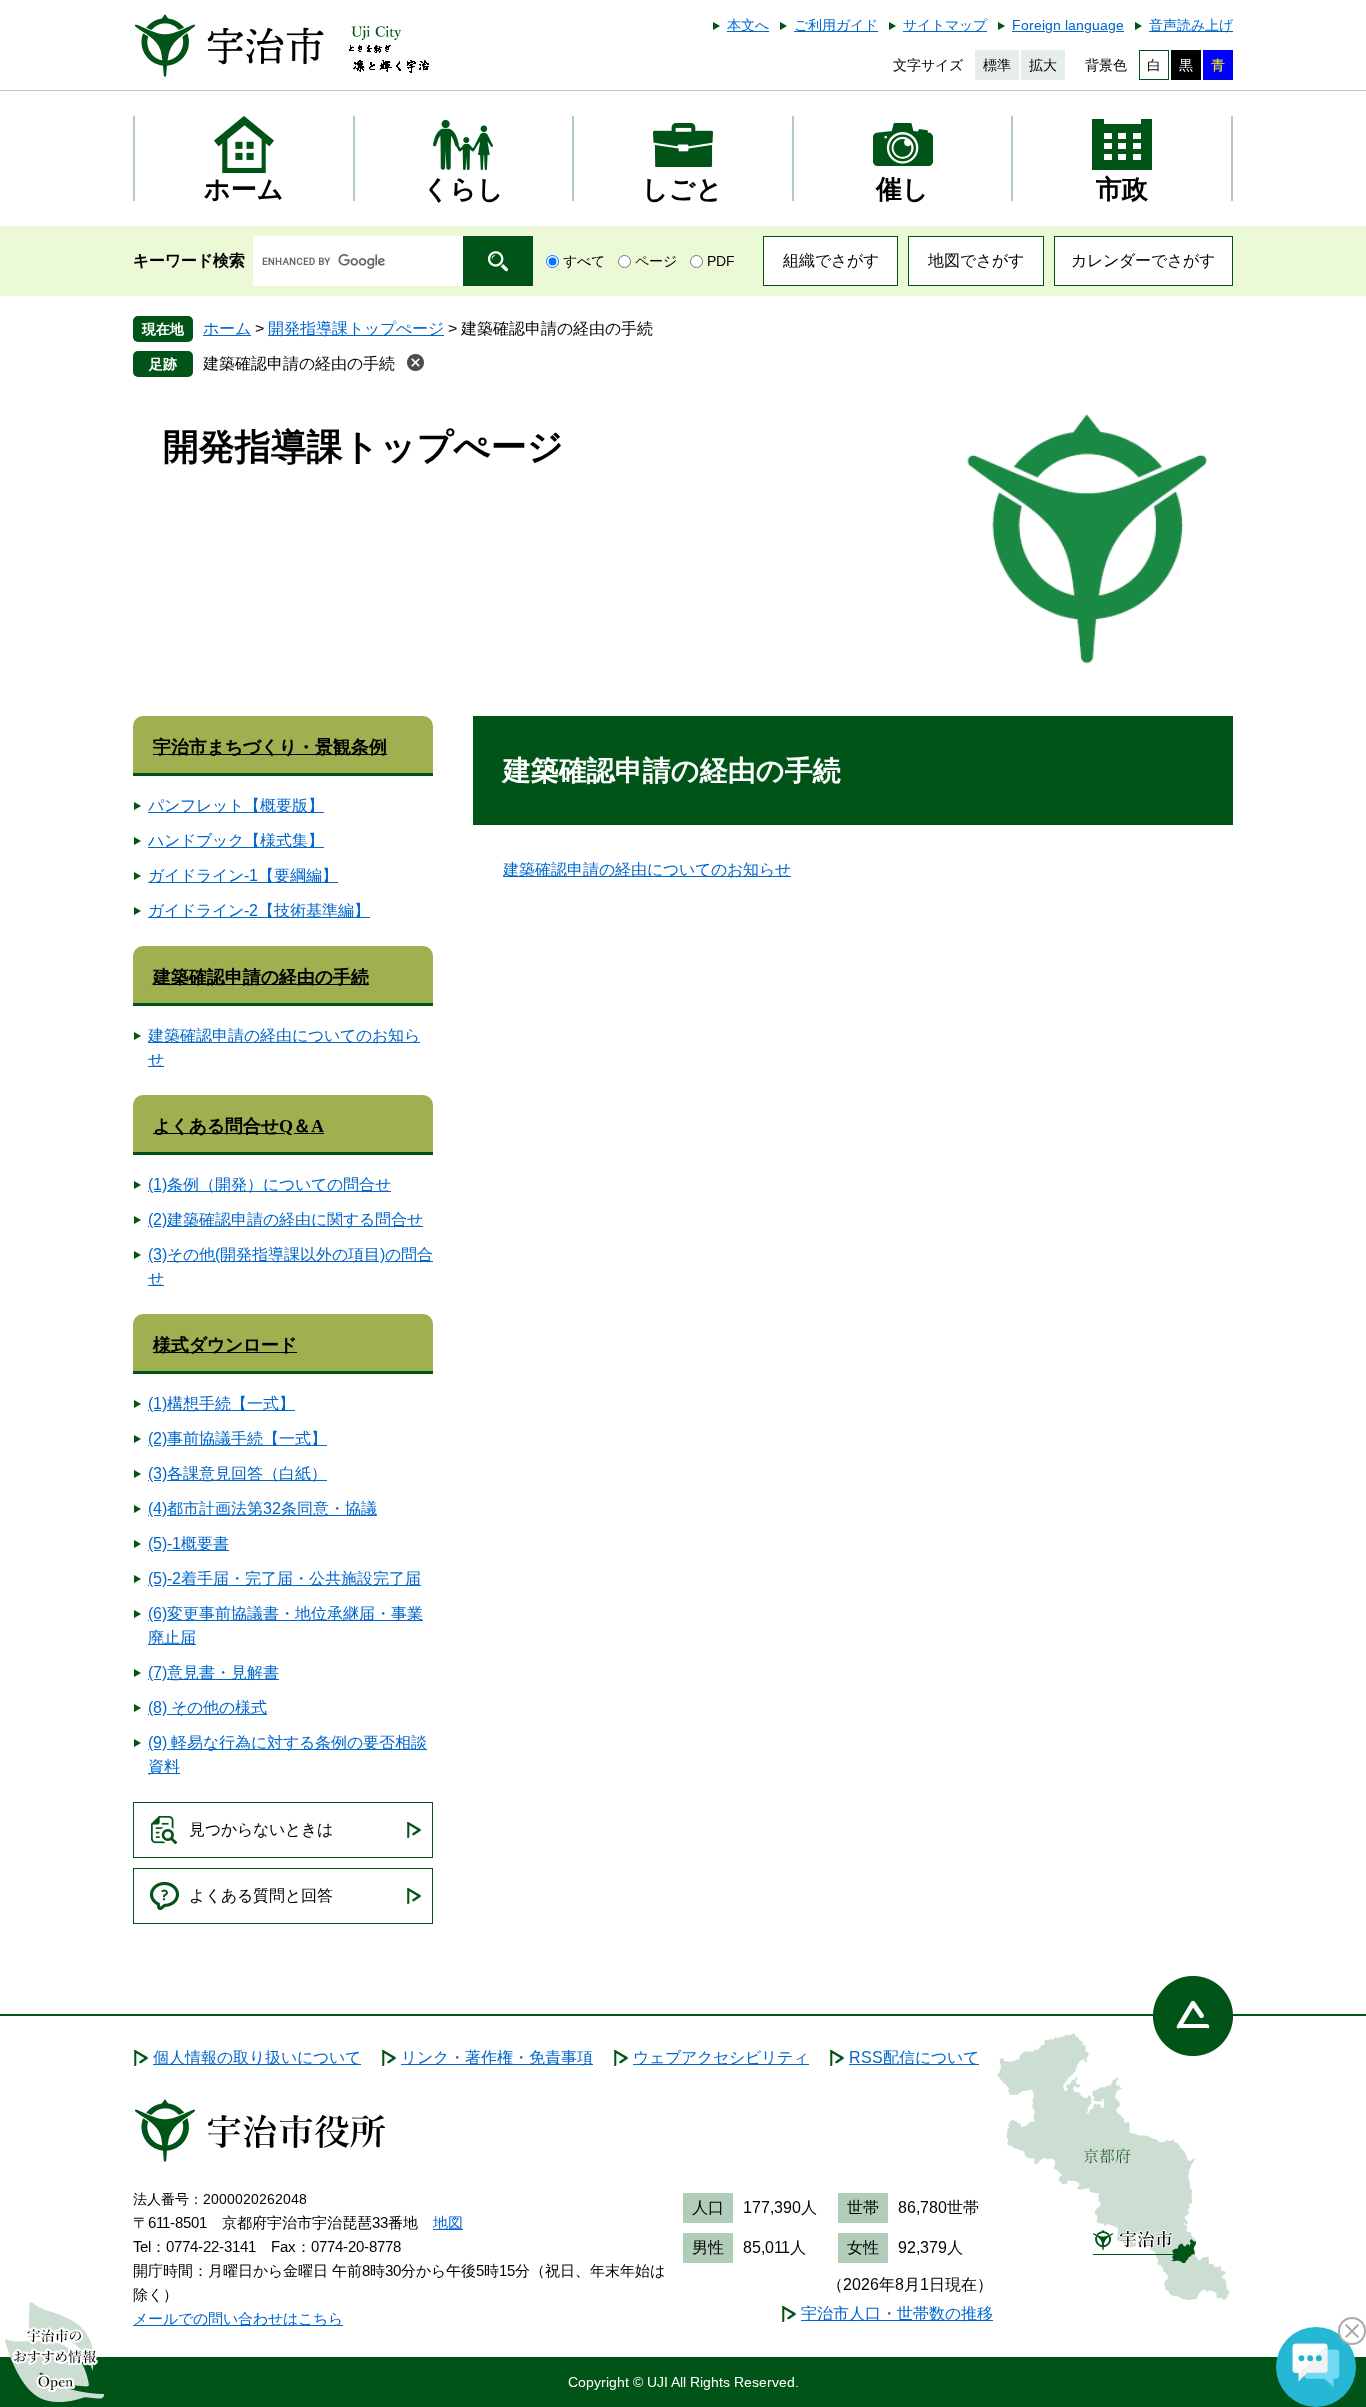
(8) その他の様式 (207, 1707)
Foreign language (1068, 25)
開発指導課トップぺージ (356, 328)
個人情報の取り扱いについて (257, 2057)
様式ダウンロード (225, 1345)
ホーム (227, 328)
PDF (721, 261)
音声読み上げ (1191, 25)
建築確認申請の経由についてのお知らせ (647, 869)
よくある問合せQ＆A (238, 1126)
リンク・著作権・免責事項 (497, 2057)
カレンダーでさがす (1143, 260)
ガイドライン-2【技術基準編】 (259, 910)
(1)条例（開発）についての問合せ (269, 1184)
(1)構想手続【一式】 (221, 1403)
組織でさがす (831, 260)
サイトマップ (945, 25)
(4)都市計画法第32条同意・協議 (262, 1508)
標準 (997, 65)
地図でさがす (976, 260)
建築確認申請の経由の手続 (299, 363)
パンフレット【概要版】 (236, 805)
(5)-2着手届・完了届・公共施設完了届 (284, 1578)
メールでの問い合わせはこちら (238, 2318)
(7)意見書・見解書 (213, 1672)
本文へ (748, 25)
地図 (448, 2222)
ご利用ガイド (836, 25)
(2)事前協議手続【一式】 (237, 1438)
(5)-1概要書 (188, 1543)
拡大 (1043, 65)
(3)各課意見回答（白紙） (237, 1473)
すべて (584, 261)
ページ (656, 261)
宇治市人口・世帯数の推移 (897, 2313)
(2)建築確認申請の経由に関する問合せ (285, 1219)
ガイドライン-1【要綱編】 (243, 875)
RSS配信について (914, 2057)
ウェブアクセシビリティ (721, 2057)
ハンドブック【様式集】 (236, 840)
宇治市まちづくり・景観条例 (270, 747)
